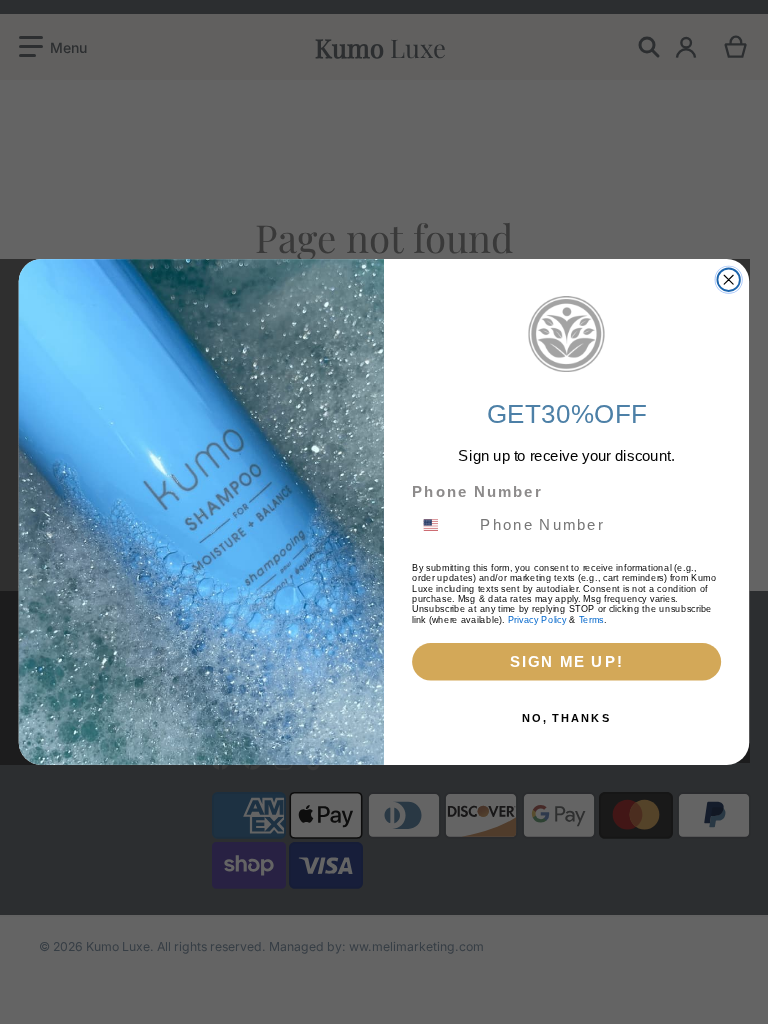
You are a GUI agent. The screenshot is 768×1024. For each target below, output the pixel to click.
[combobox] (442, 525)
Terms (591, 619)
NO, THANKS (566, 717)
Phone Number (477, 492)
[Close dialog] (728, 279)
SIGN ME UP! (566, 661)
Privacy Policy (537, 619)
